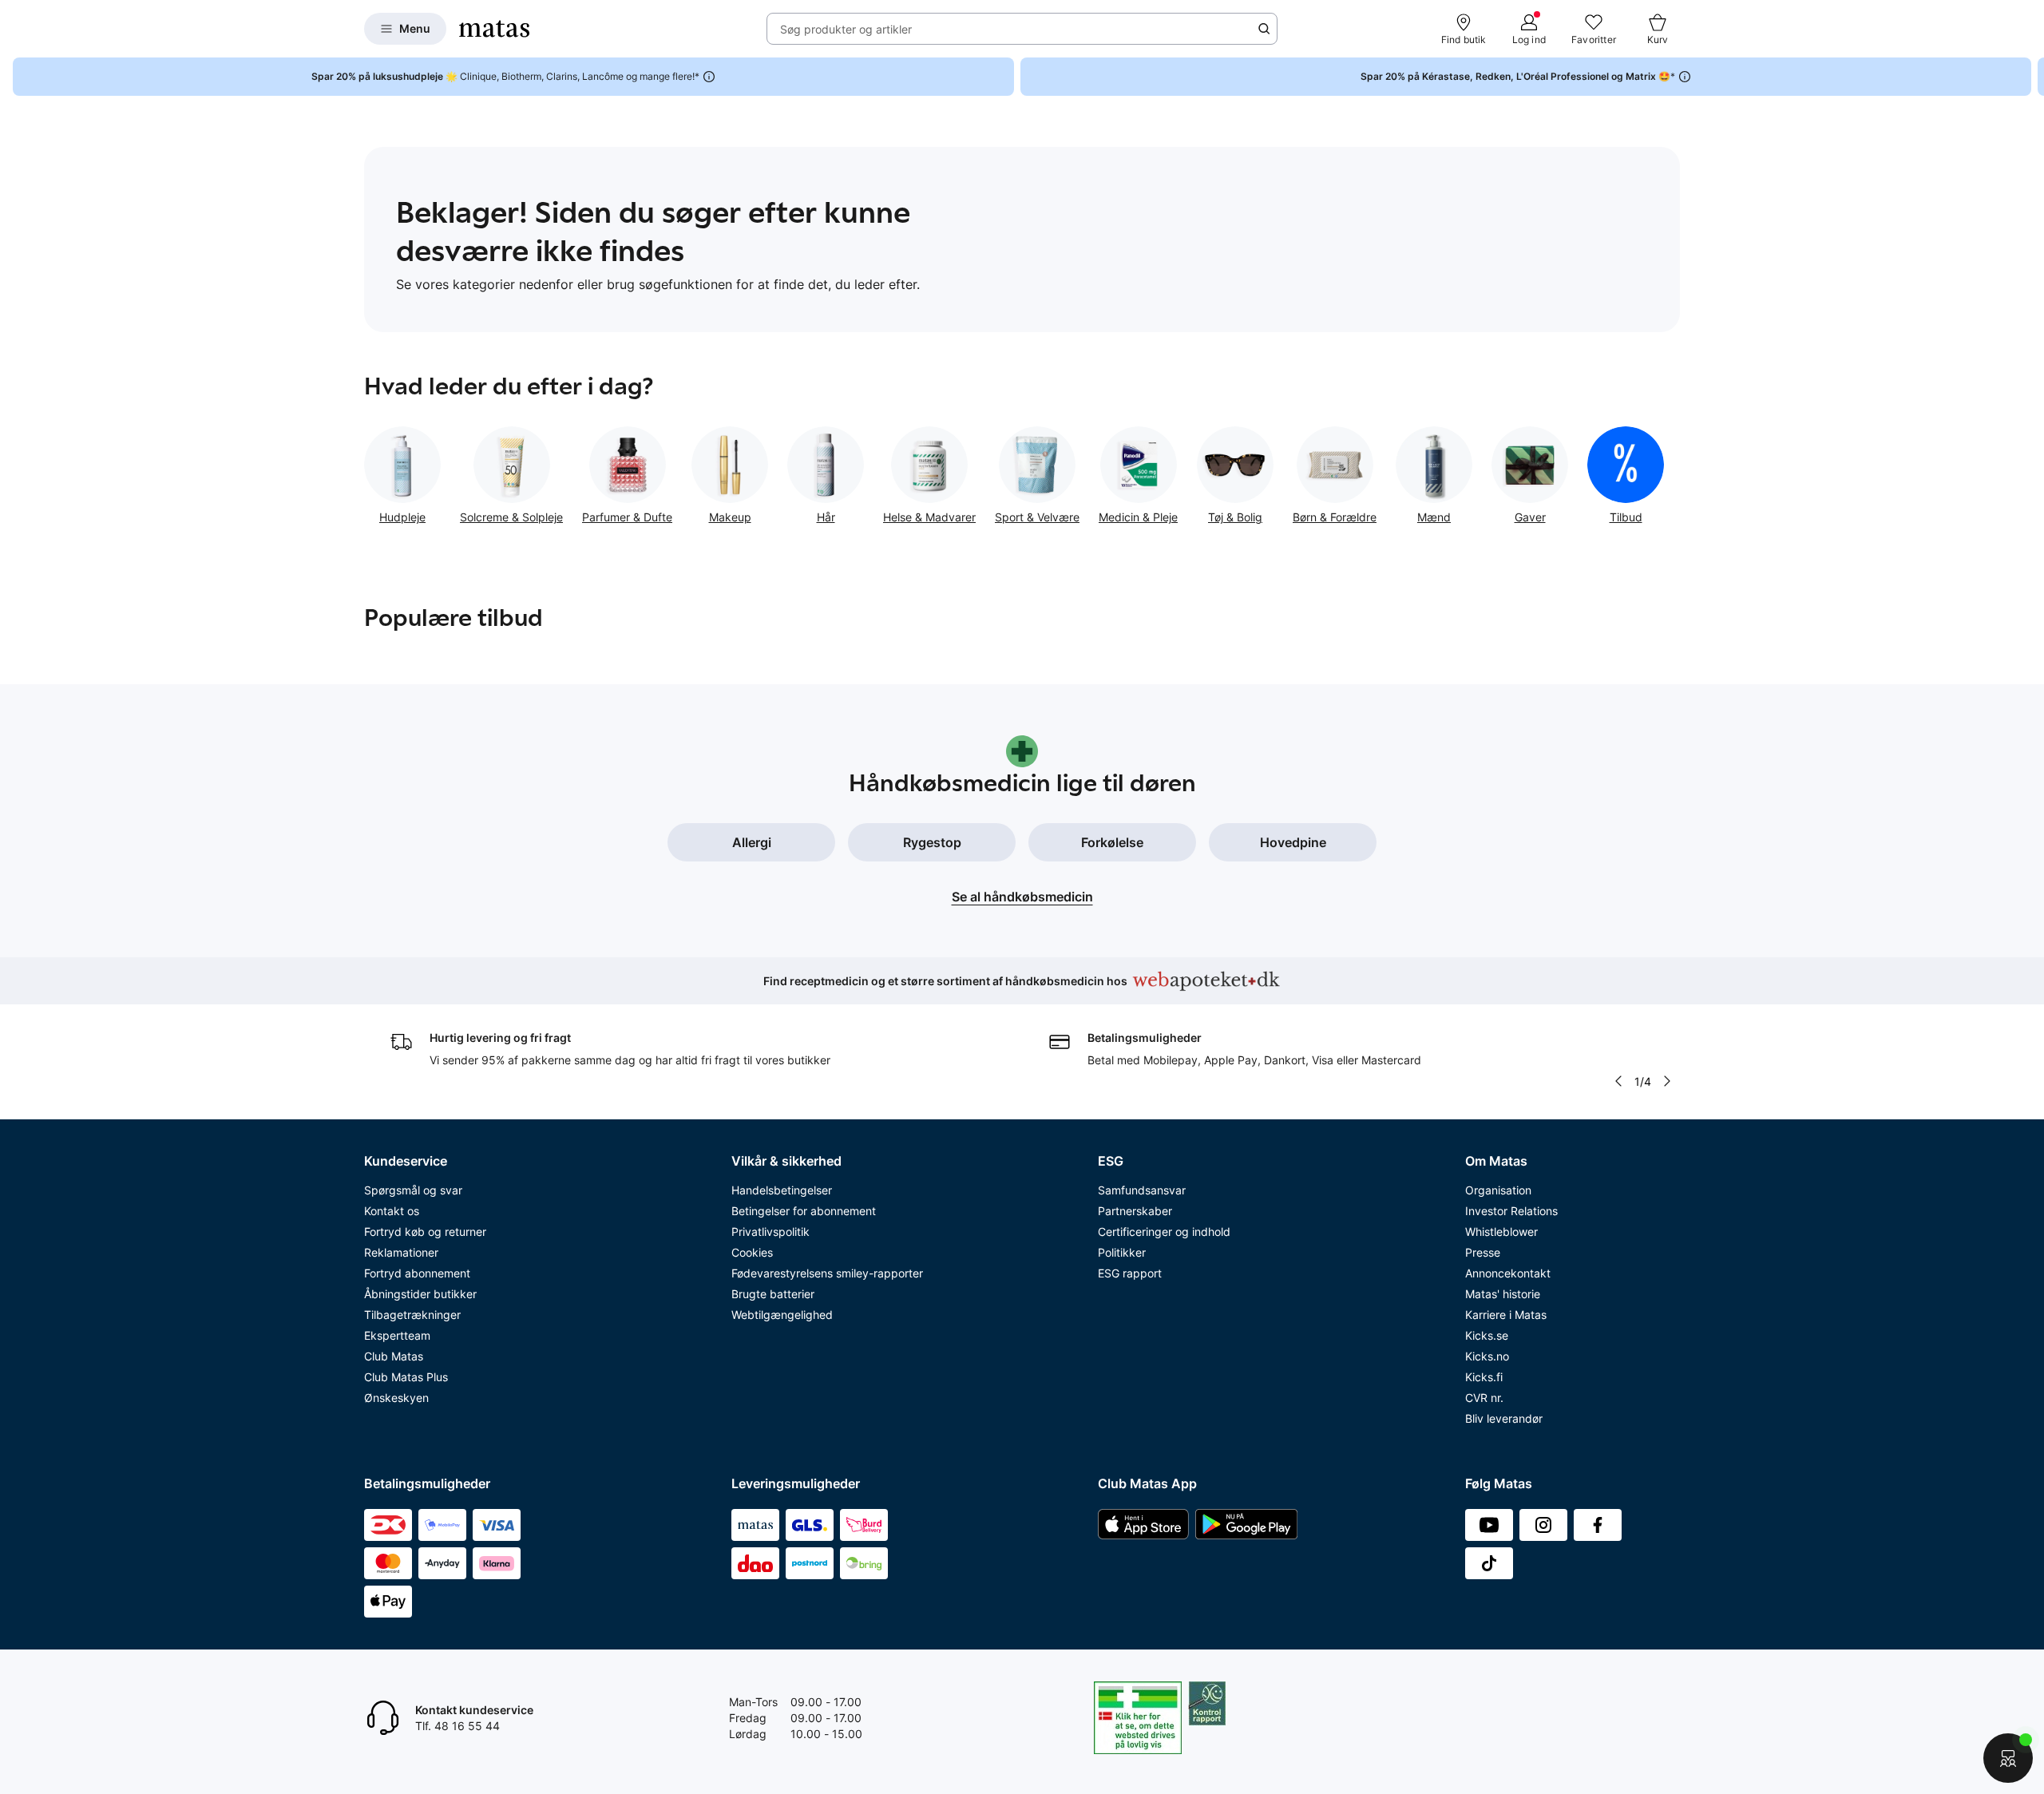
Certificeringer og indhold (1164, 1232)
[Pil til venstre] (1618, 1081)
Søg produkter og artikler (846, 29)
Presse (1483, 1252)
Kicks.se (1487, 1335)
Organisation (1498, 1190)
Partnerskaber (1135, 1211)
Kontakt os (392, 1211)
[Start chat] (2008, 1758)
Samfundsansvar (1142, 1190)
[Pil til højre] (2031, 77)
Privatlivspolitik (770, 1232)
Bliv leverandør (1504, 1418)
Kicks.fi (1484, 1377)
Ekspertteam (397, 1335)
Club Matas (394, 1356)
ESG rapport (1130, 1273)
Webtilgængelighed (782, 1315)
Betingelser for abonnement (804, 1211)
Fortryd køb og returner (425, 1232)
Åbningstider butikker (420, 1294)
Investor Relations (1511, 1211)
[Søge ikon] (1264, 29)
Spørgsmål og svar (413, 1190)
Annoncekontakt (1508, 1273)
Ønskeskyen (396, 1398)
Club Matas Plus (406, 1377)
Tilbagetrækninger (412, 1315)
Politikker (1122, 1252)
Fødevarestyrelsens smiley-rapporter (827, 1273)
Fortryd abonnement (417, 1273)
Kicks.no (1487, 1356)
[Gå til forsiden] (494, 29)
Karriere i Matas (1506, 1315)
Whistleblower (1501, 1232)
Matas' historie (1503, 1294)
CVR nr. (1484, 1398)
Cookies (752, 1252)
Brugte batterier (773, 1294)
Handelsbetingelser (782, 1190)
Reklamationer (401, 1252)
